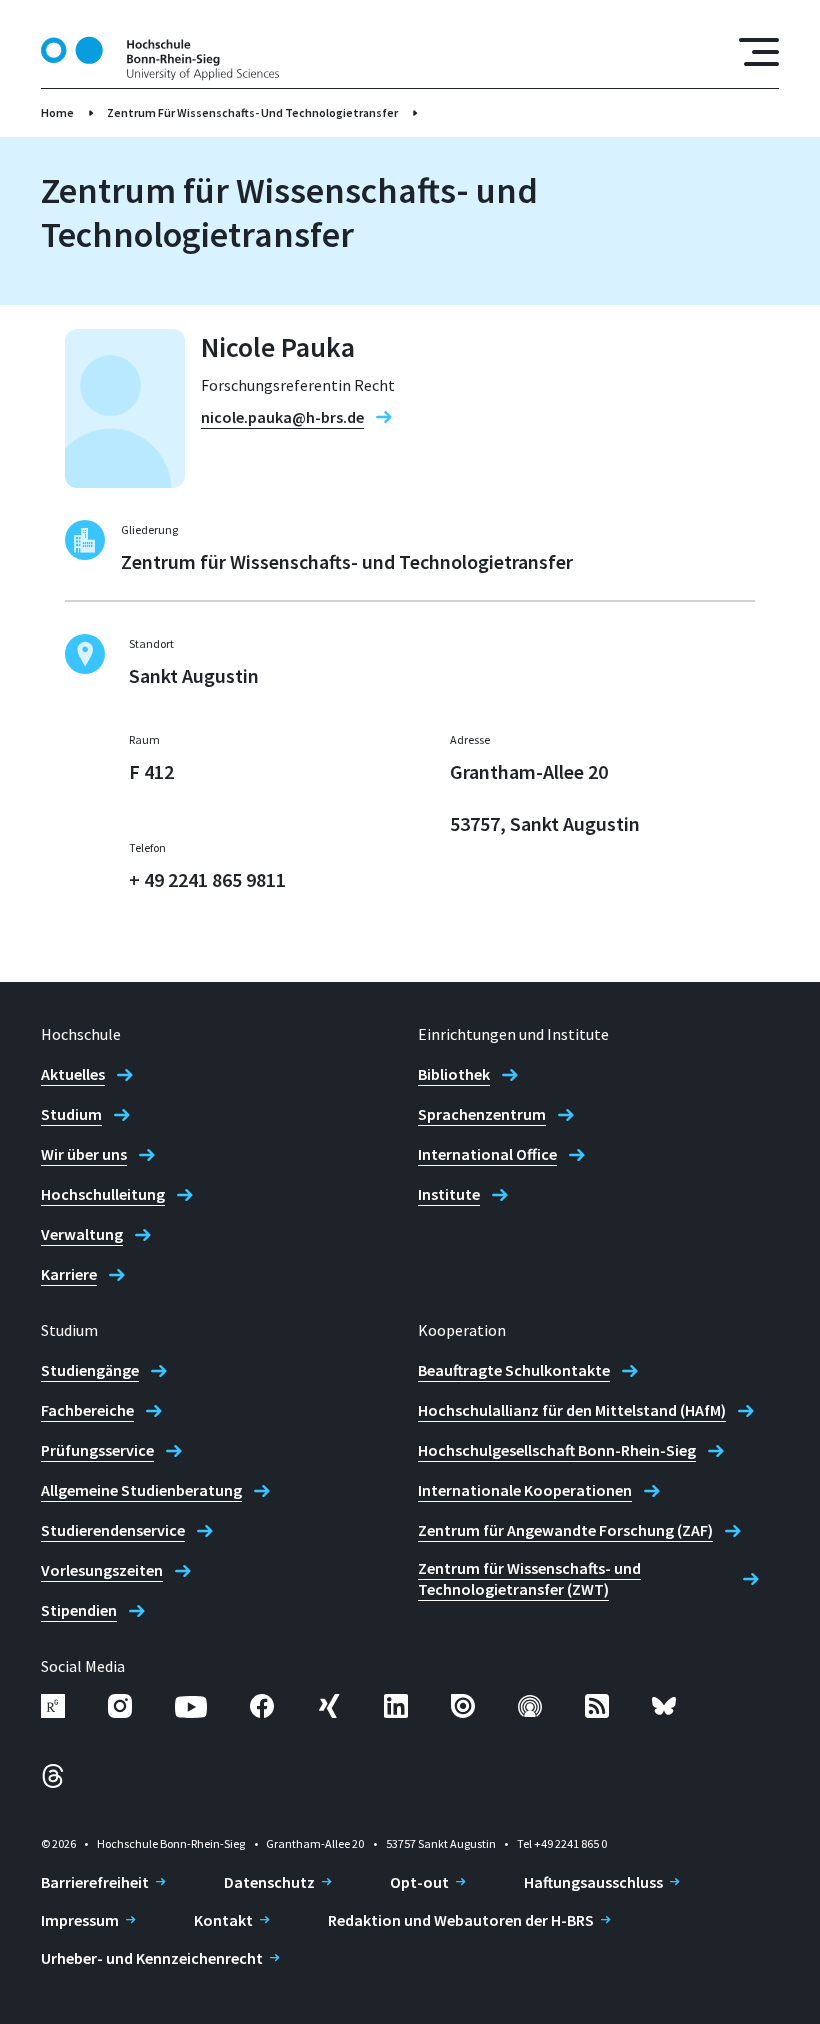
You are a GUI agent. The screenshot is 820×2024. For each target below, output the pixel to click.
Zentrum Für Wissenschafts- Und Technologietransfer (252, 112)
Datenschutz (269, 1882)
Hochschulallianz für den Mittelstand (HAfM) (572, 1410)
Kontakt (223, 1920)
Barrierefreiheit (95, 1882)
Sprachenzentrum (482, 1114)
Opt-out (419, 1882)
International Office (487, 1154)
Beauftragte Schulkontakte (514, 1370)
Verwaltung (82, 1234)
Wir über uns (84, 1154)
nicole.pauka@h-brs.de (282, 417)
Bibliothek (454, 1074)
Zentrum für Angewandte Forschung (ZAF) (565, 1530)
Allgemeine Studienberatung (141, 1490)
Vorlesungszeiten (102, 1570)
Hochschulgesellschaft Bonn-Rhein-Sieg (557, 1450)
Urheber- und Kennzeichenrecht (152, 1958)
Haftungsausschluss (593, 1882)
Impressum (80, 1920)
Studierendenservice (113, 1530)
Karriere (69, 1274)
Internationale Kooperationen (525, 1490)
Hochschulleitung (103, 1194)
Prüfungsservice (97, 1450)
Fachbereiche (87, 1410)
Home (57, 112)
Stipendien (79, 1610)
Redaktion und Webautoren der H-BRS (461, 1920)
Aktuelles (73, 1074)
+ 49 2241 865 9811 (207, 879)
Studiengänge (90, 1370)
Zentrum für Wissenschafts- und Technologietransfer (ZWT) (529, 1578)
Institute (449, 1194)
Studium (71, 1114)
